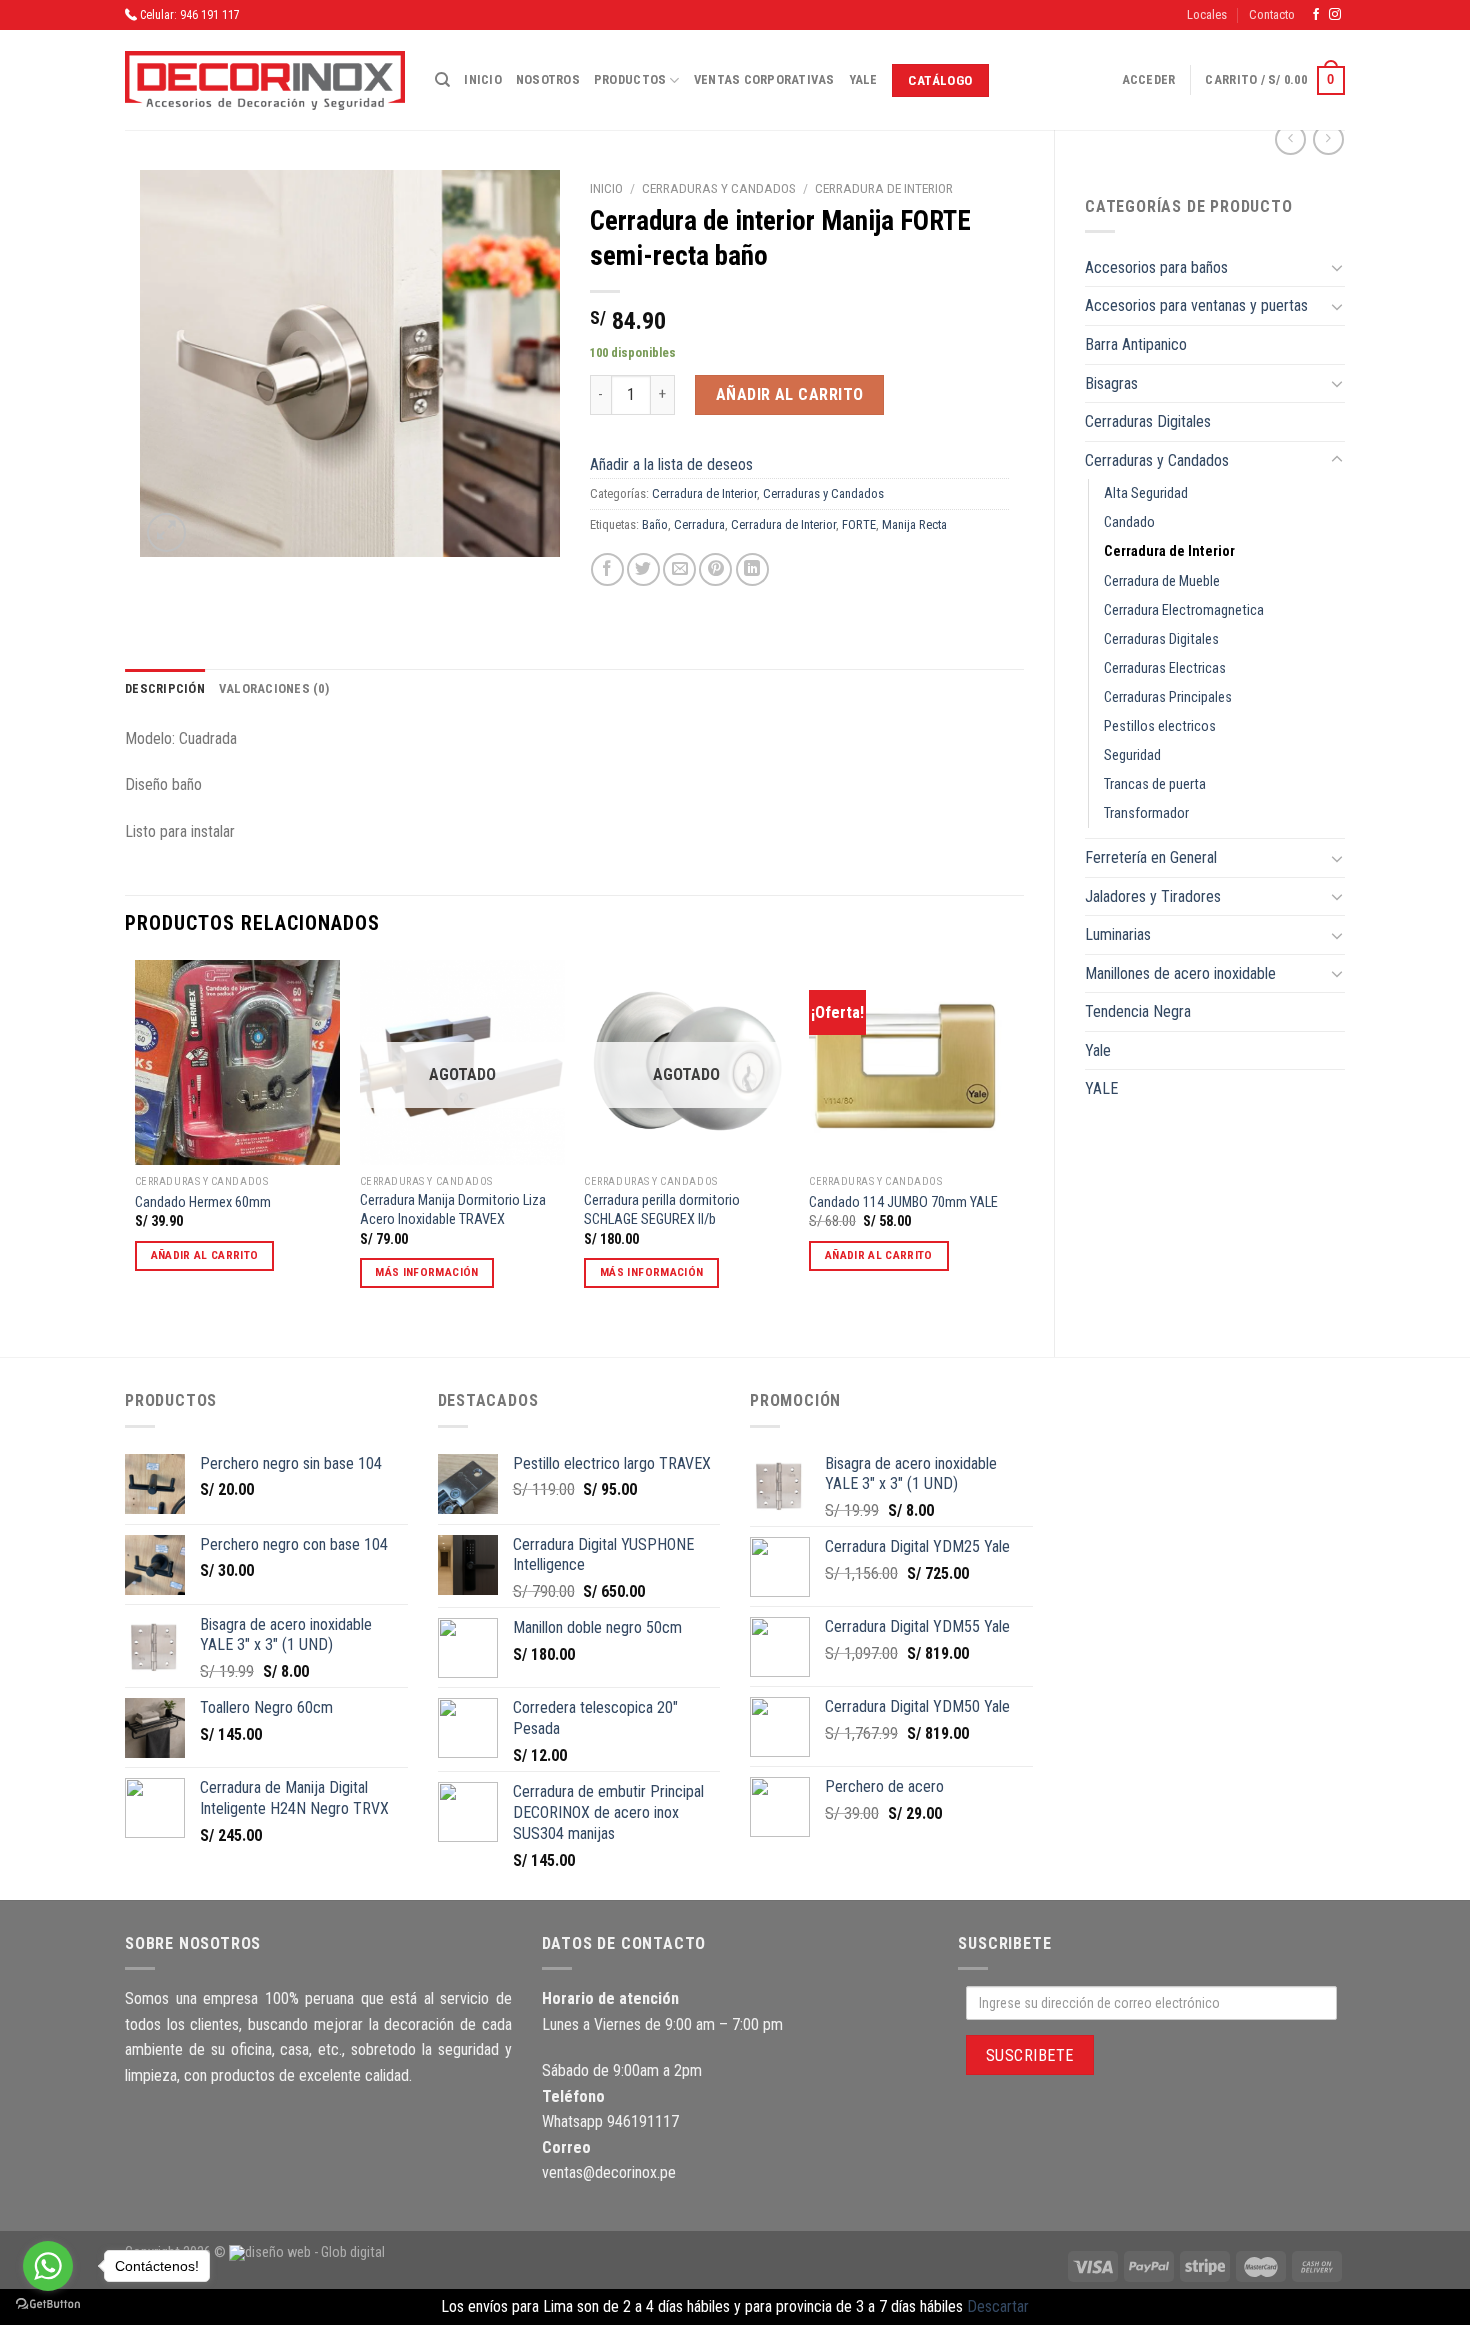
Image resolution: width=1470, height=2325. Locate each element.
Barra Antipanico (1136, 344)
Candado (1129, 522)
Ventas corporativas (764, 79)
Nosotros (548, 79)
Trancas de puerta (1155, 784)
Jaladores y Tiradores (1153, 896)
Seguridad (1132, 755)
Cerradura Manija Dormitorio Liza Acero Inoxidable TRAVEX (453, 1210)
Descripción (165, 688)
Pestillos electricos (1160, 726)
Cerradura (699, 524)
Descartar (998, 2306)
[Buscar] (442, 80)
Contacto (1272, 14)
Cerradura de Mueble (1162, 581)
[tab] (165, 689)
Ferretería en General (1151, 857)
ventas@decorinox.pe (609, 2172)
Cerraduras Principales (1168, 697)
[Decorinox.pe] (265, 80)
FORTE (859, 524)
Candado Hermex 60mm (203, 1202)
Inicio (483, 79)
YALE (1101, 1088)
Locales (1207, 14)
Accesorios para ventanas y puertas (1196, 305)
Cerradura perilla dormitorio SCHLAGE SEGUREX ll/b (662, 1210)
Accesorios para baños (1156, 267)
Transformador (1146, 813)
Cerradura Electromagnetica (1184, 610)
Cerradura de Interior (1169, 551)
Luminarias (1118, 934)
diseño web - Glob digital (315, 2252)
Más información (426, 1272)
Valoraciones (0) (274, 688)
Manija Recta (914, 524)
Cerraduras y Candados (1157, 460)
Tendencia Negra (1138, 1011)
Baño (655, 524)
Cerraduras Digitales (1148, 421)
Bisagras (1111, 383)
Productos (630, 79)
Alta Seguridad (1146, 493)
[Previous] (136, 1141)
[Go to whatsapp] (48, 2266)
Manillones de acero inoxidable (1180, 973)
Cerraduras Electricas (1165, 668)
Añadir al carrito (790, 394)
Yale (863, 79)
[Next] (1013, 1141)
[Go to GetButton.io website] (48, 2304)
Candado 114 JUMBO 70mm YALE (903, 1202)
